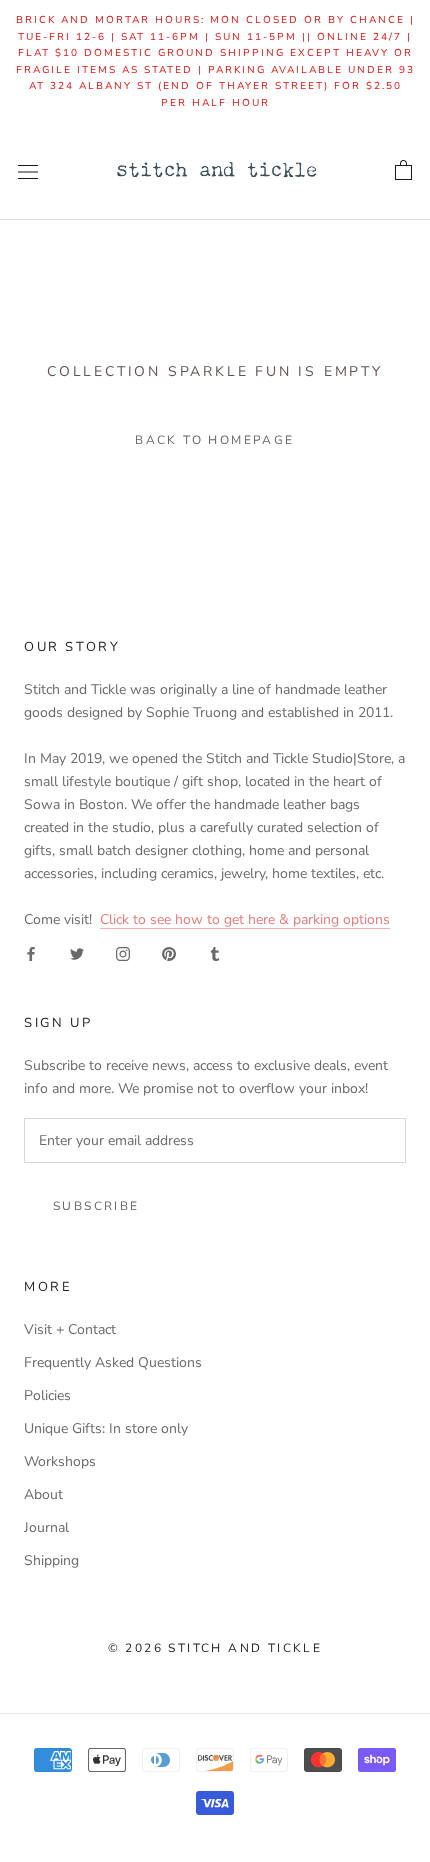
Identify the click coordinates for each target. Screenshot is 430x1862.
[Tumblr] (215, 953)
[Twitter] (77, 953)
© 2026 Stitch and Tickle (215, 1648)
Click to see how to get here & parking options (245, 919)
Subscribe (96, 1206)
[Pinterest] (169, 953)
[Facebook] (31, 953)
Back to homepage (214, 440)
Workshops (60, 1461)
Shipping (51, 1560)
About (43, 1494)
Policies (47, 1395)
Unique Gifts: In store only (106, 1428)
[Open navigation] (28, 171)
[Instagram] (123, 953)
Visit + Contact (70, 1329)
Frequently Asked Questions (113, 1362)
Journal (46, 1527)
